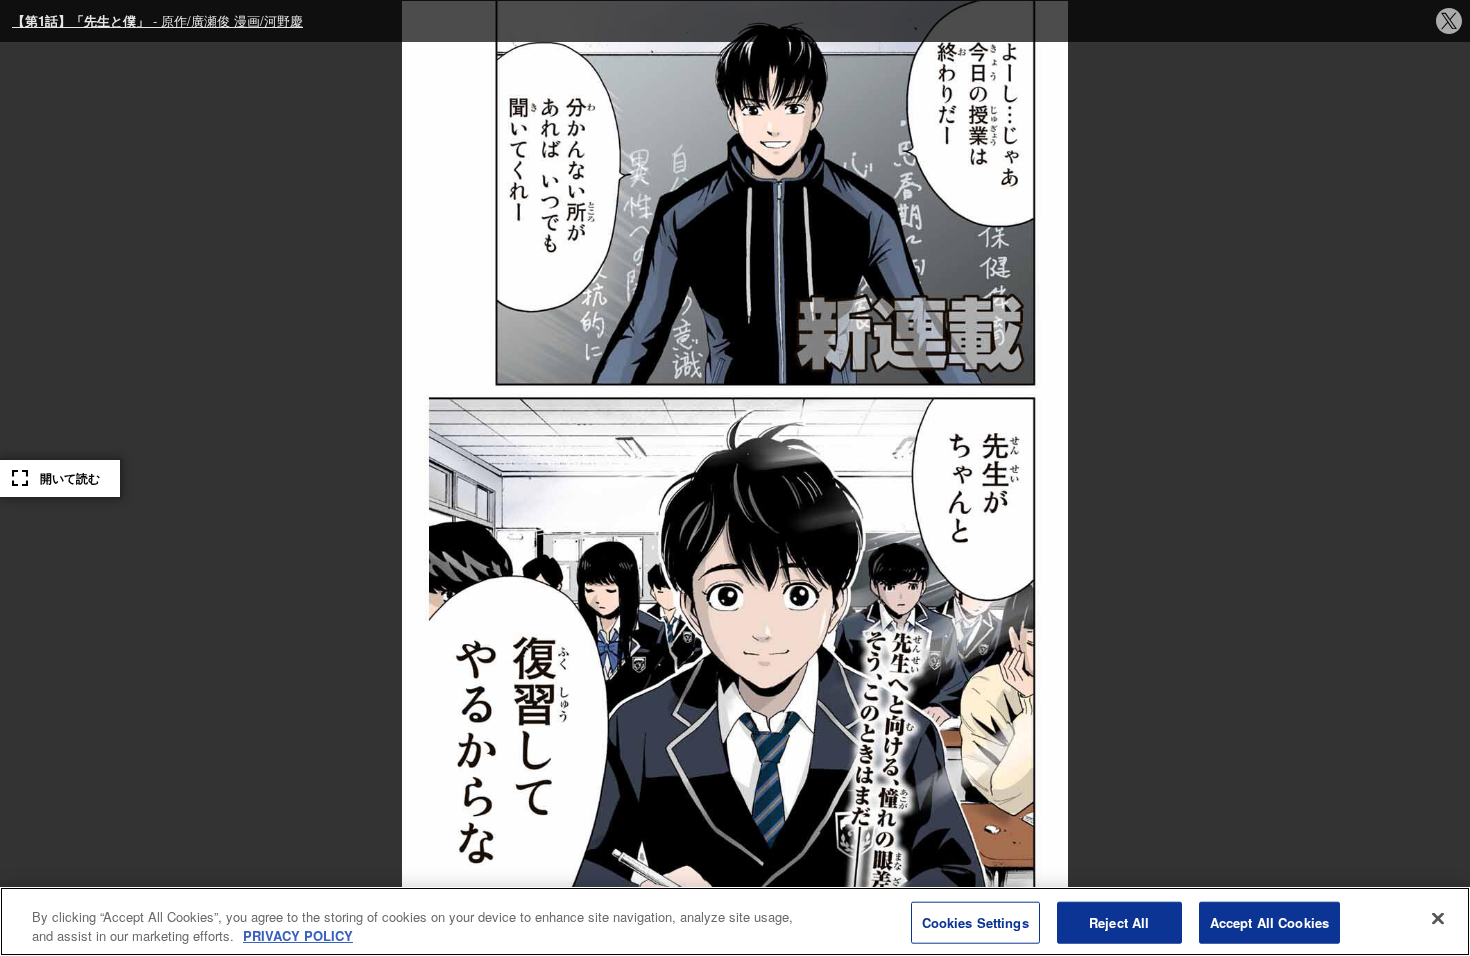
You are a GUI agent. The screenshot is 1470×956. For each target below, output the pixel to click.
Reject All (1119, 922)
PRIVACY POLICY (298, 935)
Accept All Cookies (1269, 922)
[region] (735, 921)
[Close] (1438, 919)
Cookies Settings (975, 922)
